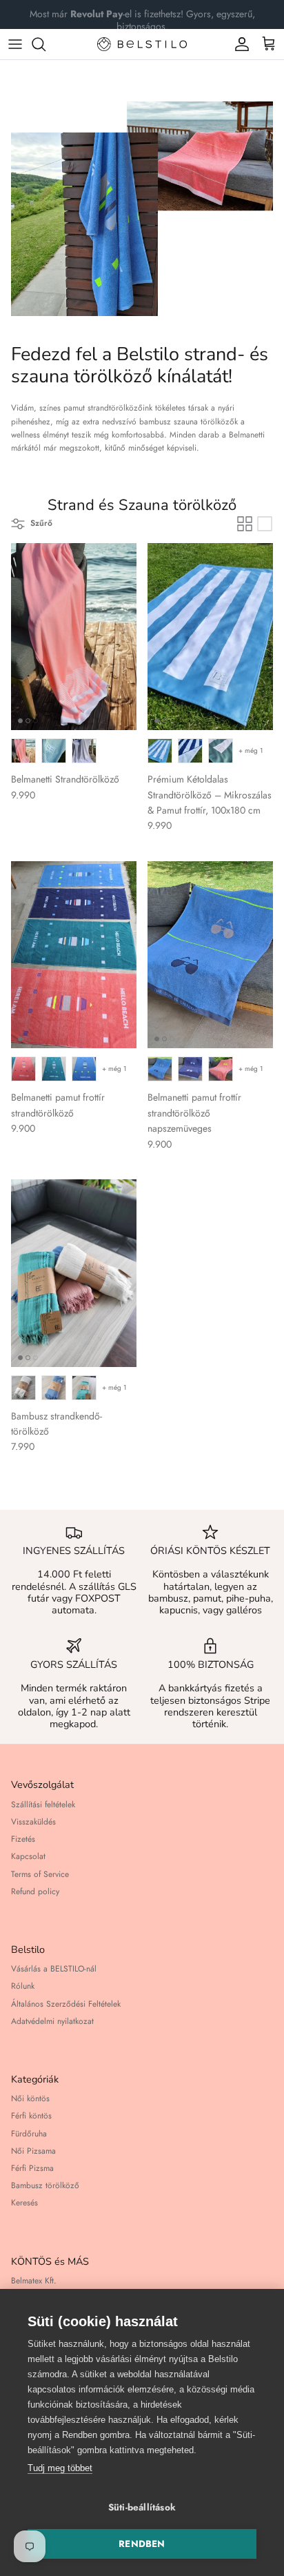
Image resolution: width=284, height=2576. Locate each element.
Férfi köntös (31, 2116)
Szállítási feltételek (43, 1805)
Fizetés (23, 1839)
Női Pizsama (33, 2151)
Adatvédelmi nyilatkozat (52, 2021)
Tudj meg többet (60, 2468)
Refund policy (35, 1891)
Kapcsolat (28, 1856)
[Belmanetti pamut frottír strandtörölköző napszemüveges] (210, 955)
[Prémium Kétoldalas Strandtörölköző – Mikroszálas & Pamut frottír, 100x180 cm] (210, 637)
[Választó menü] (15, 44)
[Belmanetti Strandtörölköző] (74, 637)
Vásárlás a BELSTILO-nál (54, 1969)
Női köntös (30, 2098)
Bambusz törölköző (45, 2185)
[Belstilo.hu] (142, 44)
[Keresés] (45, 44)
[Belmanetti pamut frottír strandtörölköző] (74, 955)
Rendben (142, 2544)
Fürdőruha (29, 2134)
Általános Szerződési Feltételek (66, 2004)
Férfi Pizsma (32, 2168)
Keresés (24, 2203)
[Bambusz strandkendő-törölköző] (74, 1273)
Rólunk (23, 1986)
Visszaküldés (33, 1822)
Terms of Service (40, 1874)
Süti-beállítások (142, 2507)
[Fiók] (239, 44)
